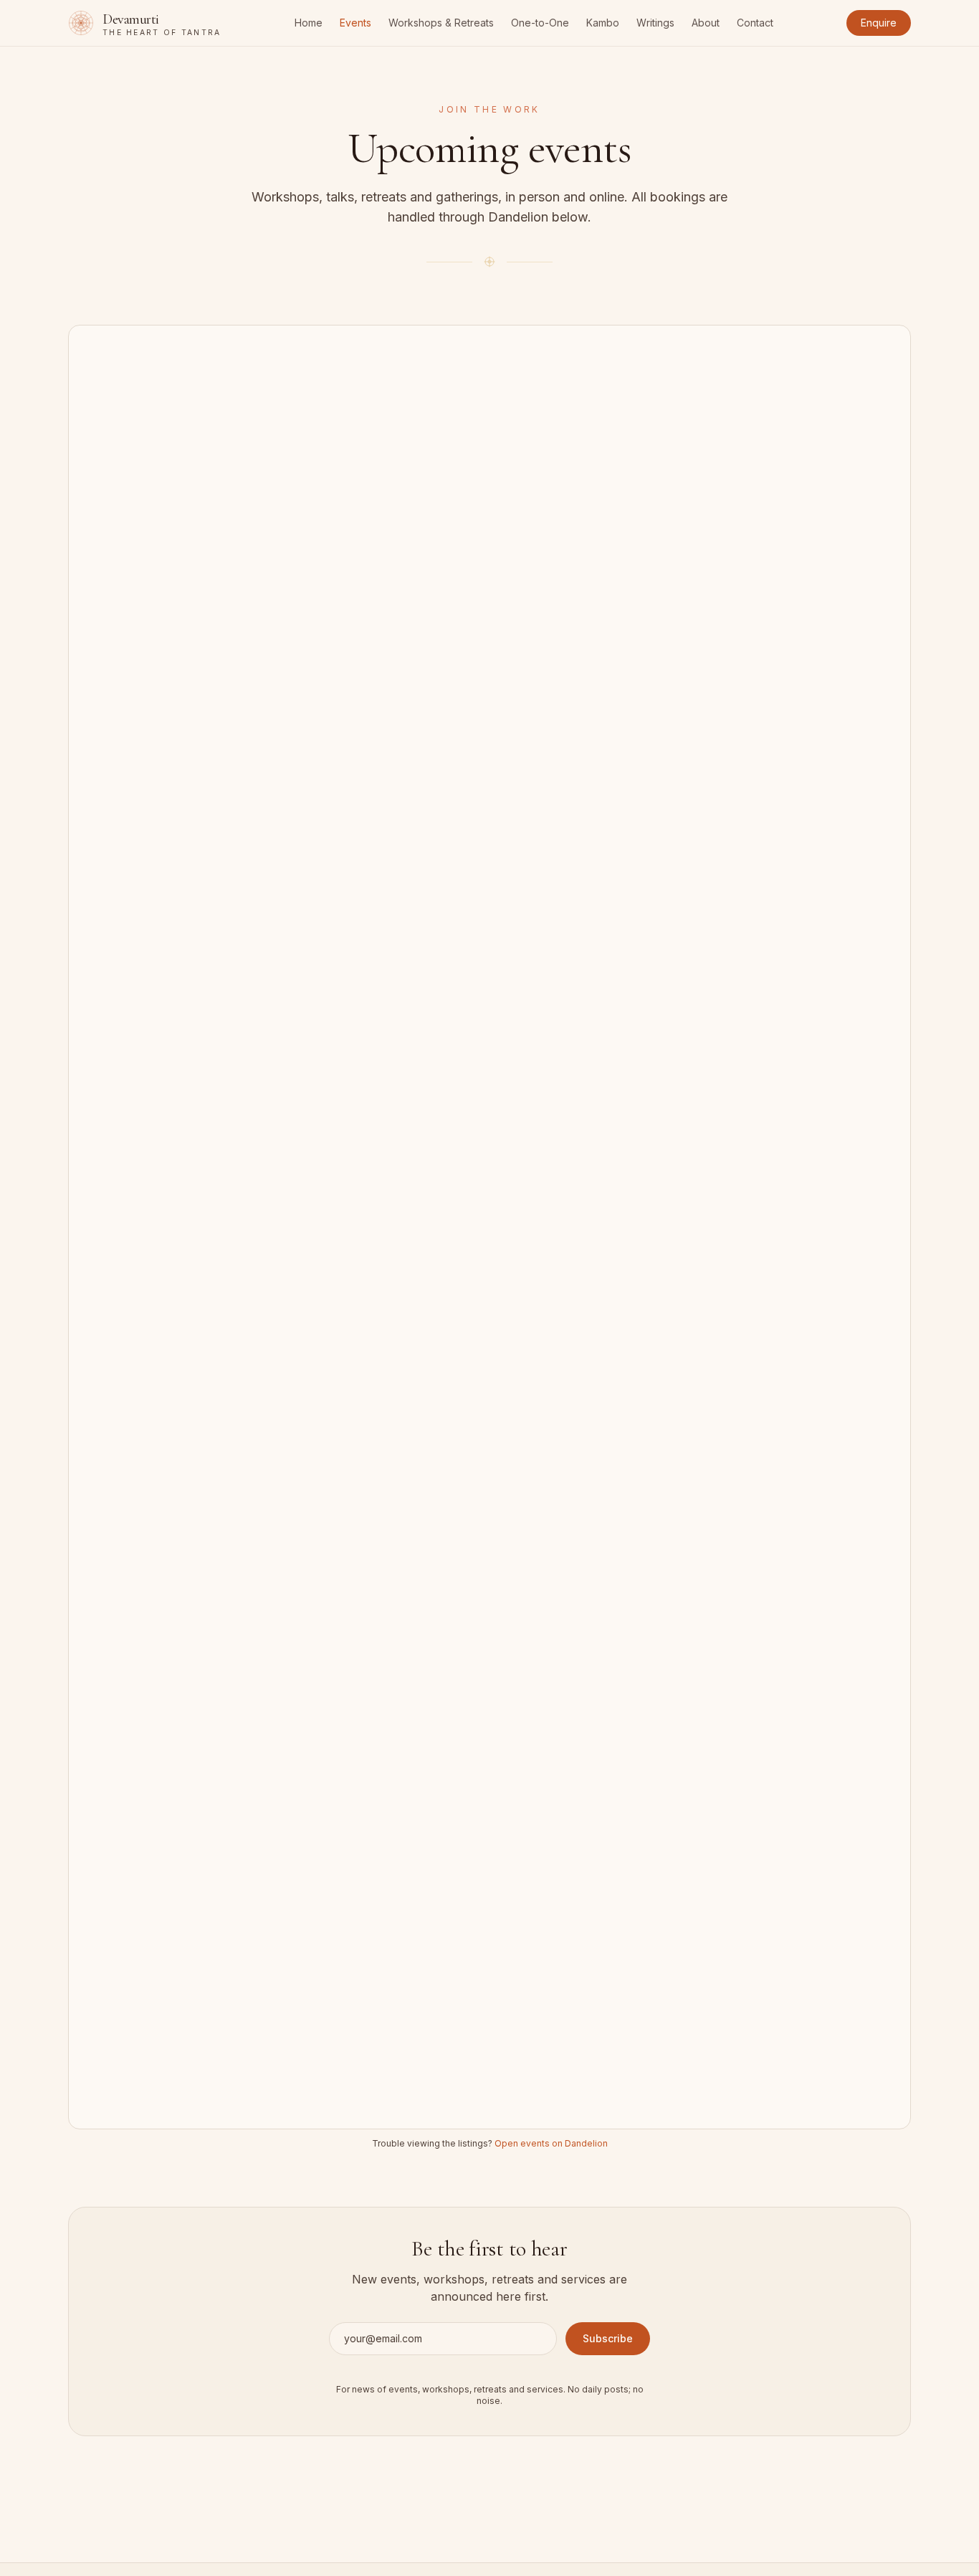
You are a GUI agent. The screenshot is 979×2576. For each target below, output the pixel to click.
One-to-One (540, 23)
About (706, 23)
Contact (755, 23)
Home (309, 23)
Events (355, 23)
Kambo (603, 23)
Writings (655, 23)
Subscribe (608, 2338)
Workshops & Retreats (441, 23)
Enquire (879, 23)
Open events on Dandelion (551, 2143)
